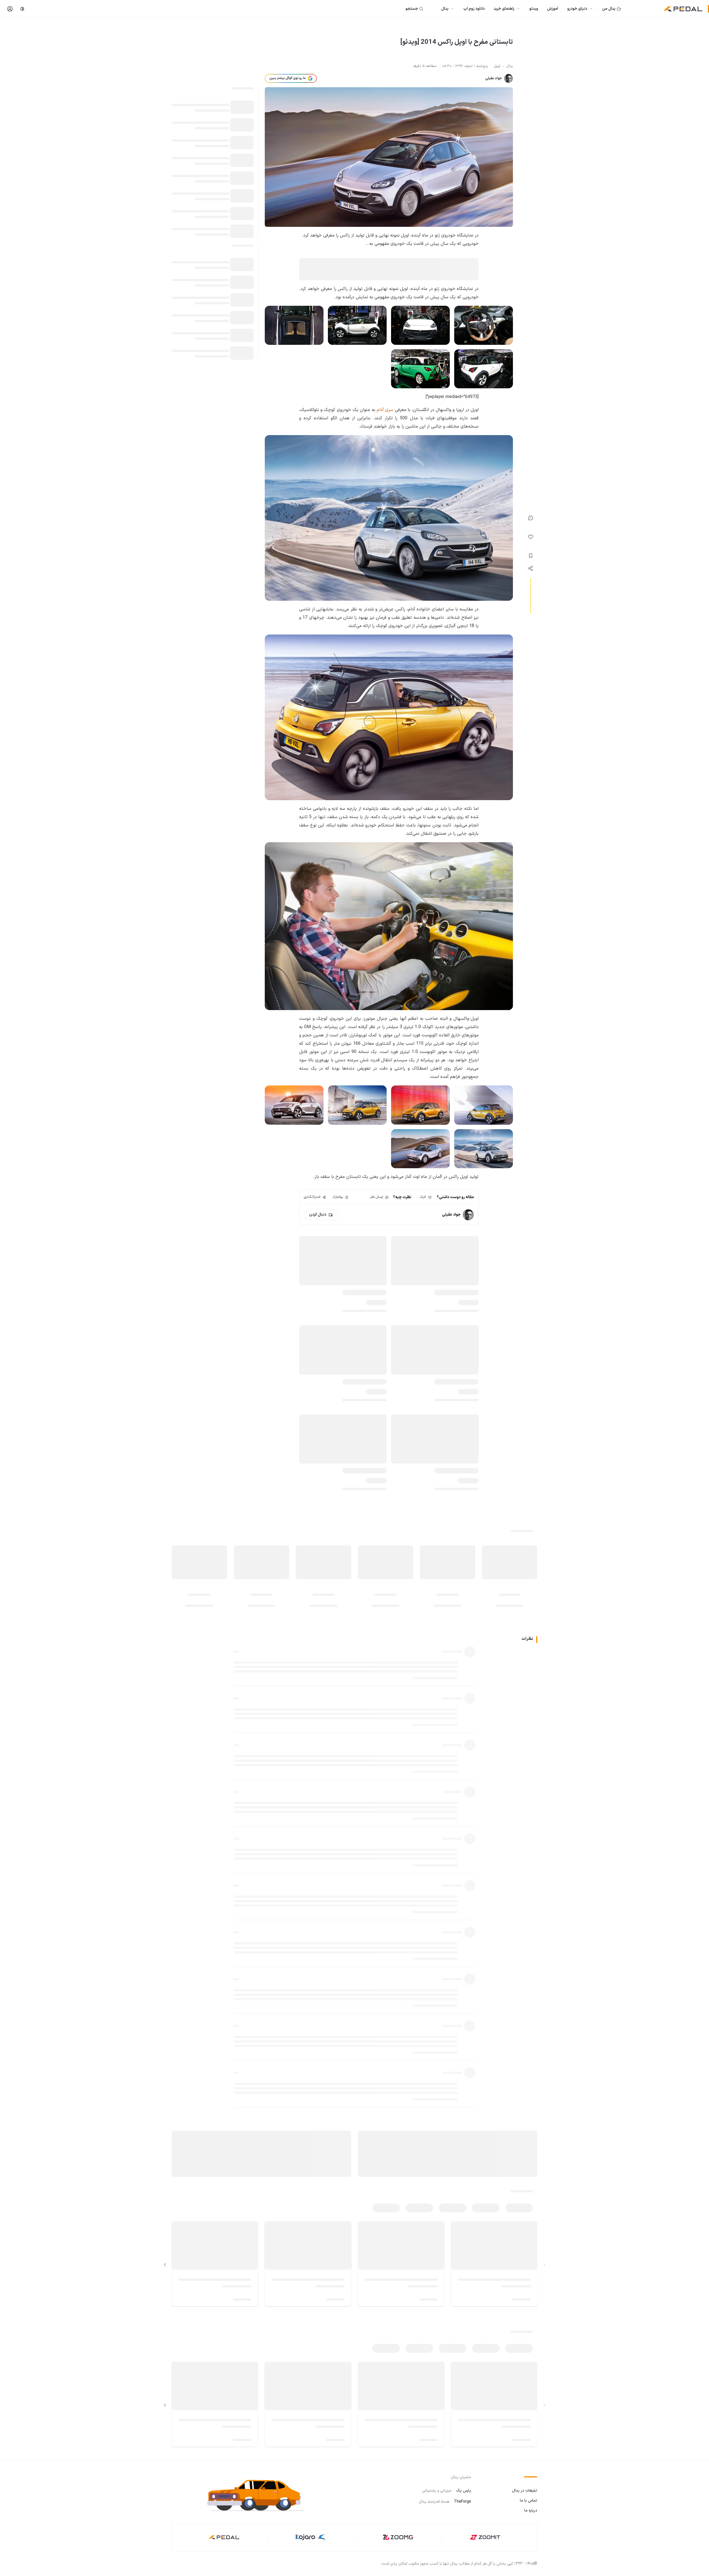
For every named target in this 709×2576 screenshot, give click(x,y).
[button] (260, 2494)
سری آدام (385, 410)
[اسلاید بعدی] (165, 2265)
